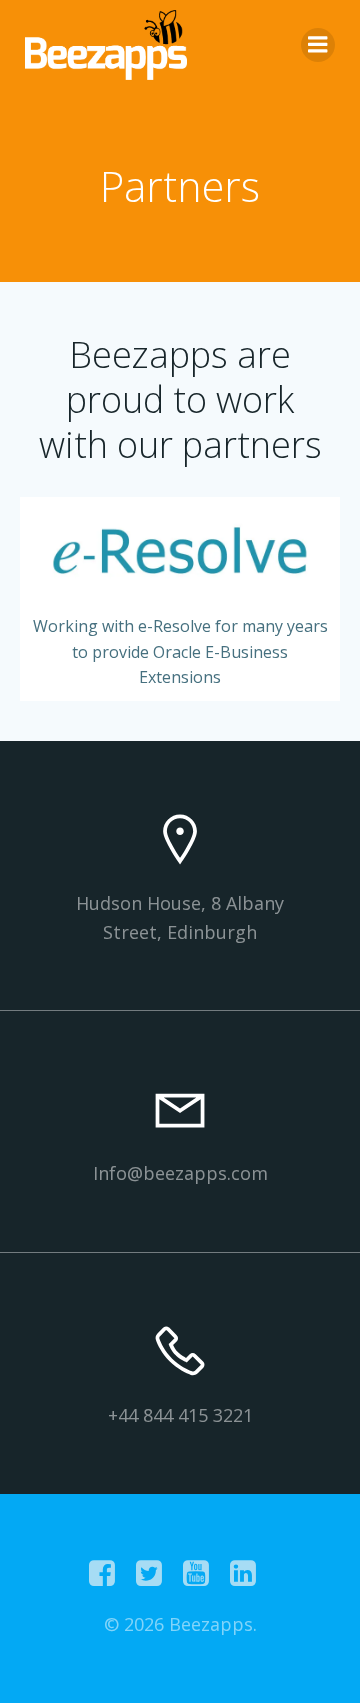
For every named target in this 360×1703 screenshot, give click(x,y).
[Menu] (318, 45)
